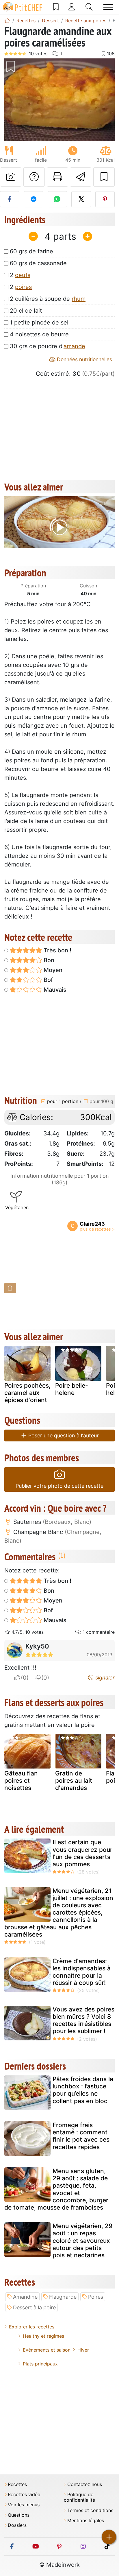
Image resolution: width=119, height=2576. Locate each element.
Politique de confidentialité (79, 2497)
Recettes (17, 2484)
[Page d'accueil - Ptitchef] (7, 21)
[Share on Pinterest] (105, 199)
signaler (104, 1678)
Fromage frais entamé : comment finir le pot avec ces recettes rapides (81, 2136)
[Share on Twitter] (81, 199)
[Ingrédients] (10, 1288)
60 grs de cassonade (38, 263)
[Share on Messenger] (33, 199)
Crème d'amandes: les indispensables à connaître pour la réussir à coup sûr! (82, 1972)
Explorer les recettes (32, 2327)
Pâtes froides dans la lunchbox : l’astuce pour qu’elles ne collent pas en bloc (83, 2090)
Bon (48, 960)
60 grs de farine (31, 251)
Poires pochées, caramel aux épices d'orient (27, 1393)
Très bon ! (57, 950)
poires (23, 287)
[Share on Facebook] (10, 199)
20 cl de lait (26, 311)
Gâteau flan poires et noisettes (21, 1781)
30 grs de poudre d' (48, 346)
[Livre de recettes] (56, 7)
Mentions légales (86, 2521)
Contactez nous (85, 2484)
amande (74, 346)
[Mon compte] (72, 7)
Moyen (52, 970)
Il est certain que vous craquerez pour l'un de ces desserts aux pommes (82, 1853)
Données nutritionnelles (84, 359)
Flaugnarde (63, 2297)
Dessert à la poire (34, 2307)
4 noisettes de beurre (39, 334)
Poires (96, 2297)
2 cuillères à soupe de (48, 299)
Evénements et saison (47, 2350)
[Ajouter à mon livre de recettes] (104, 177)
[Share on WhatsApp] (57, 199)
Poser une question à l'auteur (63, 1435)
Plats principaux (40, 2364)
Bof (48, 980)
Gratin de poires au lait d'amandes (74, 1781)
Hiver (83, 2350)
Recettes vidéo (24, 2495)
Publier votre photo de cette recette (59, 1486)
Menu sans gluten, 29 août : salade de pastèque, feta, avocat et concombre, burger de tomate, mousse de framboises (56, 2189)
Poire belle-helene (72, 1389)
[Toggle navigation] (108, 7)
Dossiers (17, 2525)
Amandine (25, 2297)
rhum (79, 299)
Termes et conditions (90, 2510)
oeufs (23, 275)
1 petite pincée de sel (39, 322)
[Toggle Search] (89, 7)
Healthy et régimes (43, 2336)
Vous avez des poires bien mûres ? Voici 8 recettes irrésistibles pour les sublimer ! (83, 2020)
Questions (19, 2515)
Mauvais (54, 990)
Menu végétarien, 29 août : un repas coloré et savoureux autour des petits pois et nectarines (82, 2241)
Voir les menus (24, 2505)
